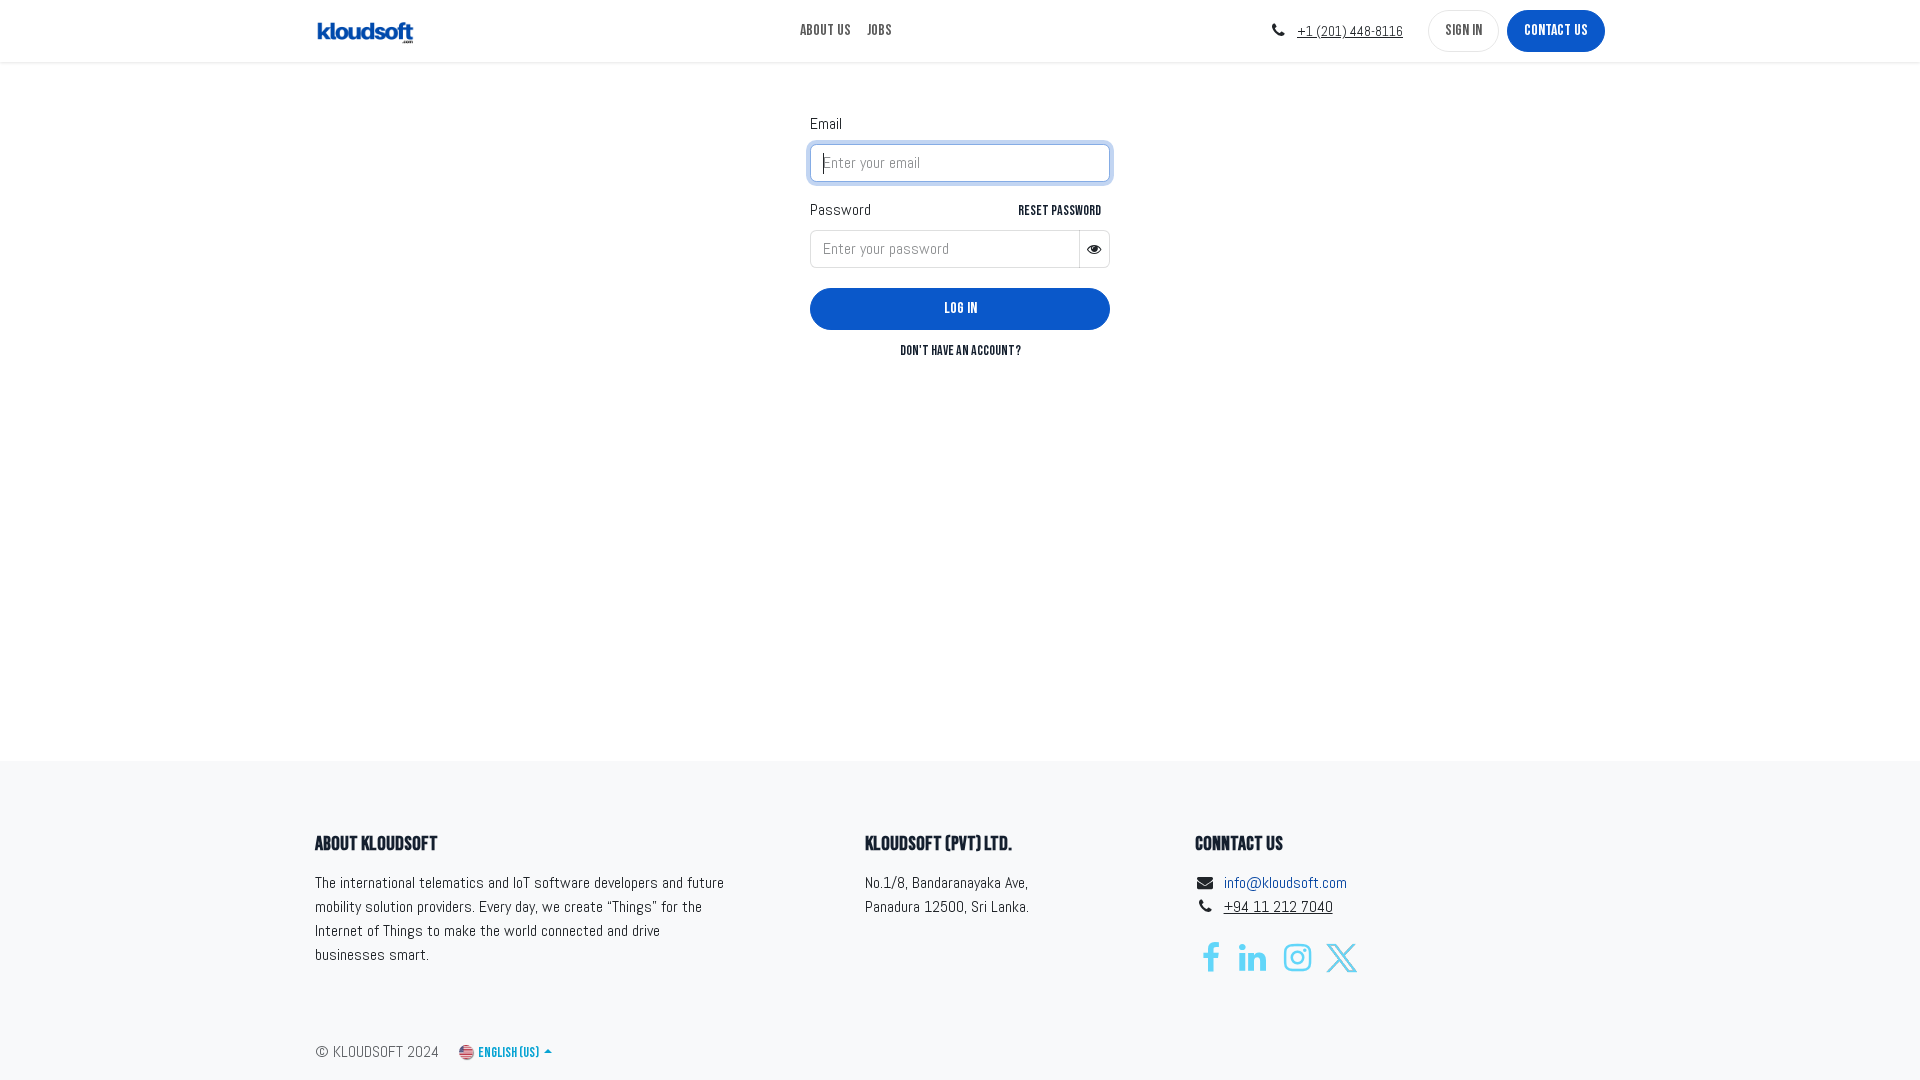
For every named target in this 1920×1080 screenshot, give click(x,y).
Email (826, 123)
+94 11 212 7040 (1278, 906)
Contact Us (1556, 30)
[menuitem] (825, 31)
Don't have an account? (960, 350)
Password (840, 209)
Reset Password (1059, 210)
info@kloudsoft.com (1285, 882)
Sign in (1463, 30)
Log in (960, 308)
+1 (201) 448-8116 (1350, 31)
